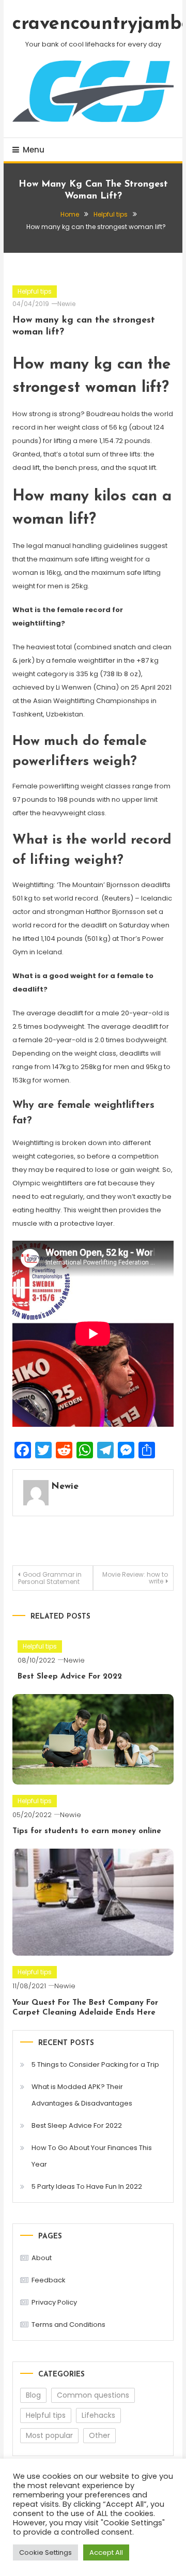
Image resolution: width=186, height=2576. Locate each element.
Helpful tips (35, 291)
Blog (33, 2395)
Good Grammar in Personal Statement (50, 1578)
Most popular (49, 2435)
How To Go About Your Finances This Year (92, 2156)
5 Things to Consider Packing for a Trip (95, 2064)
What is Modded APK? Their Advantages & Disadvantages (82, 2095)
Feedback (49, 2280)
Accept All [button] (106, 2552)
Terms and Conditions (68, 2325)
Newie (66, 304)
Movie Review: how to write (135, 1578)
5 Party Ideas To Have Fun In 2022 (87, 2186)
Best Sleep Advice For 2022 (70, 1677)
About (42, 2258)
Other (99, 2435)
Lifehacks (98, 2415)
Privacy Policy (54, 2302)
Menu (34, 150)
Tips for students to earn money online (87, 1831)
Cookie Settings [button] (45, 2552)
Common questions (93, 2395)
